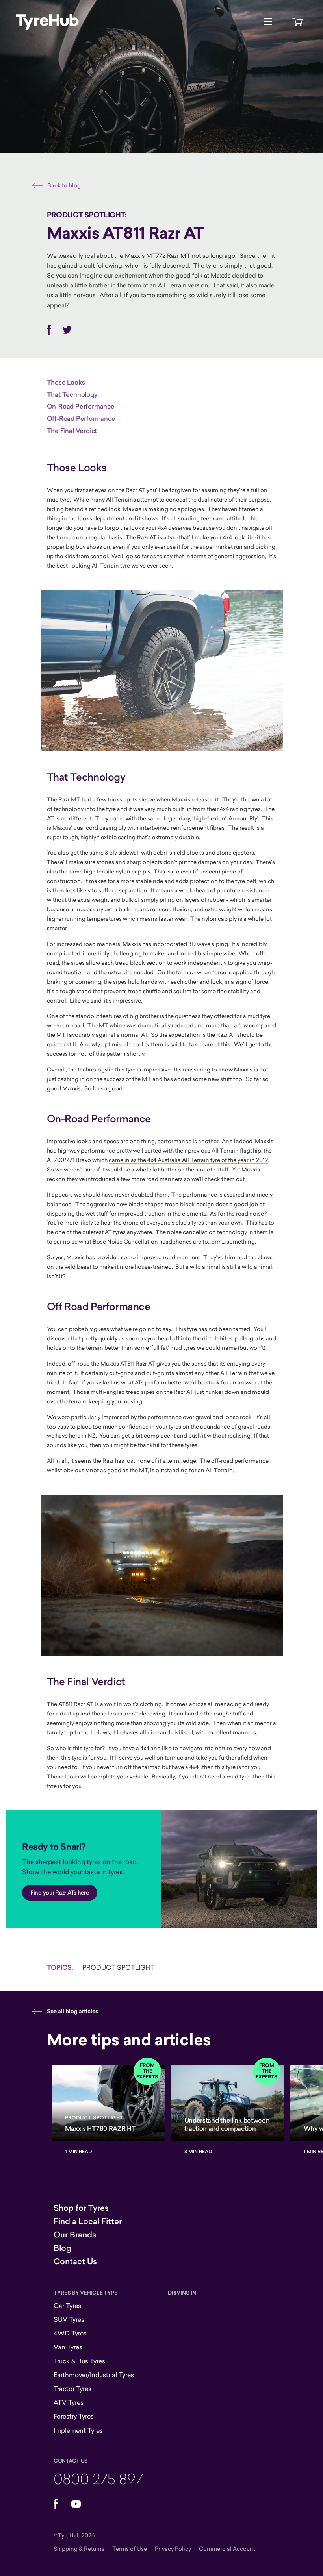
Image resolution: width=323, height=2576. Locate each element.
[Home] (47, 22)
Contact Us (75, 2261)
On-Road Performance (81, 406)
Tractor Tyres (72, 2389)
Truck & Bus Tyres (79, 2361)
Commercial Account (227, 2549)
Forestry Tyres (74, 2416)
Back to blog (64, 185)
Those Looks (66, 382)
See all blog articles (72, 2011)
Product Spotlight (118, 1967)
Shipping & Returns (79, 2549)
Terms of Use (130, 2549)
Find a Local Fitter (88, 2221)
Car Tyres (67, 2306)
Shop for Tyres (81, 2208)
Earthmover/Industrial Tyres (94, 2375)
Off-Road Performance (81, 418)
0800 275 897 (98, 2479)
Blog (62, 2248)
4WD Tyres (70, 2333)
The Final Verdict (72, 431)
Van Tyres (68, 2347)
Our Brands (75, 2235)
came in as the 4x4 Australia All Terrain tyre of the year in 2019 (188, 1160)
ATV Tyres (69, 2402)
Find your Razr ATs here (60, 1893)
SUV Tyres (69, 2319)
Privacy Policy (173, 2549)
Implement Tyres (78, 2430)
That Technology (72, 394)
